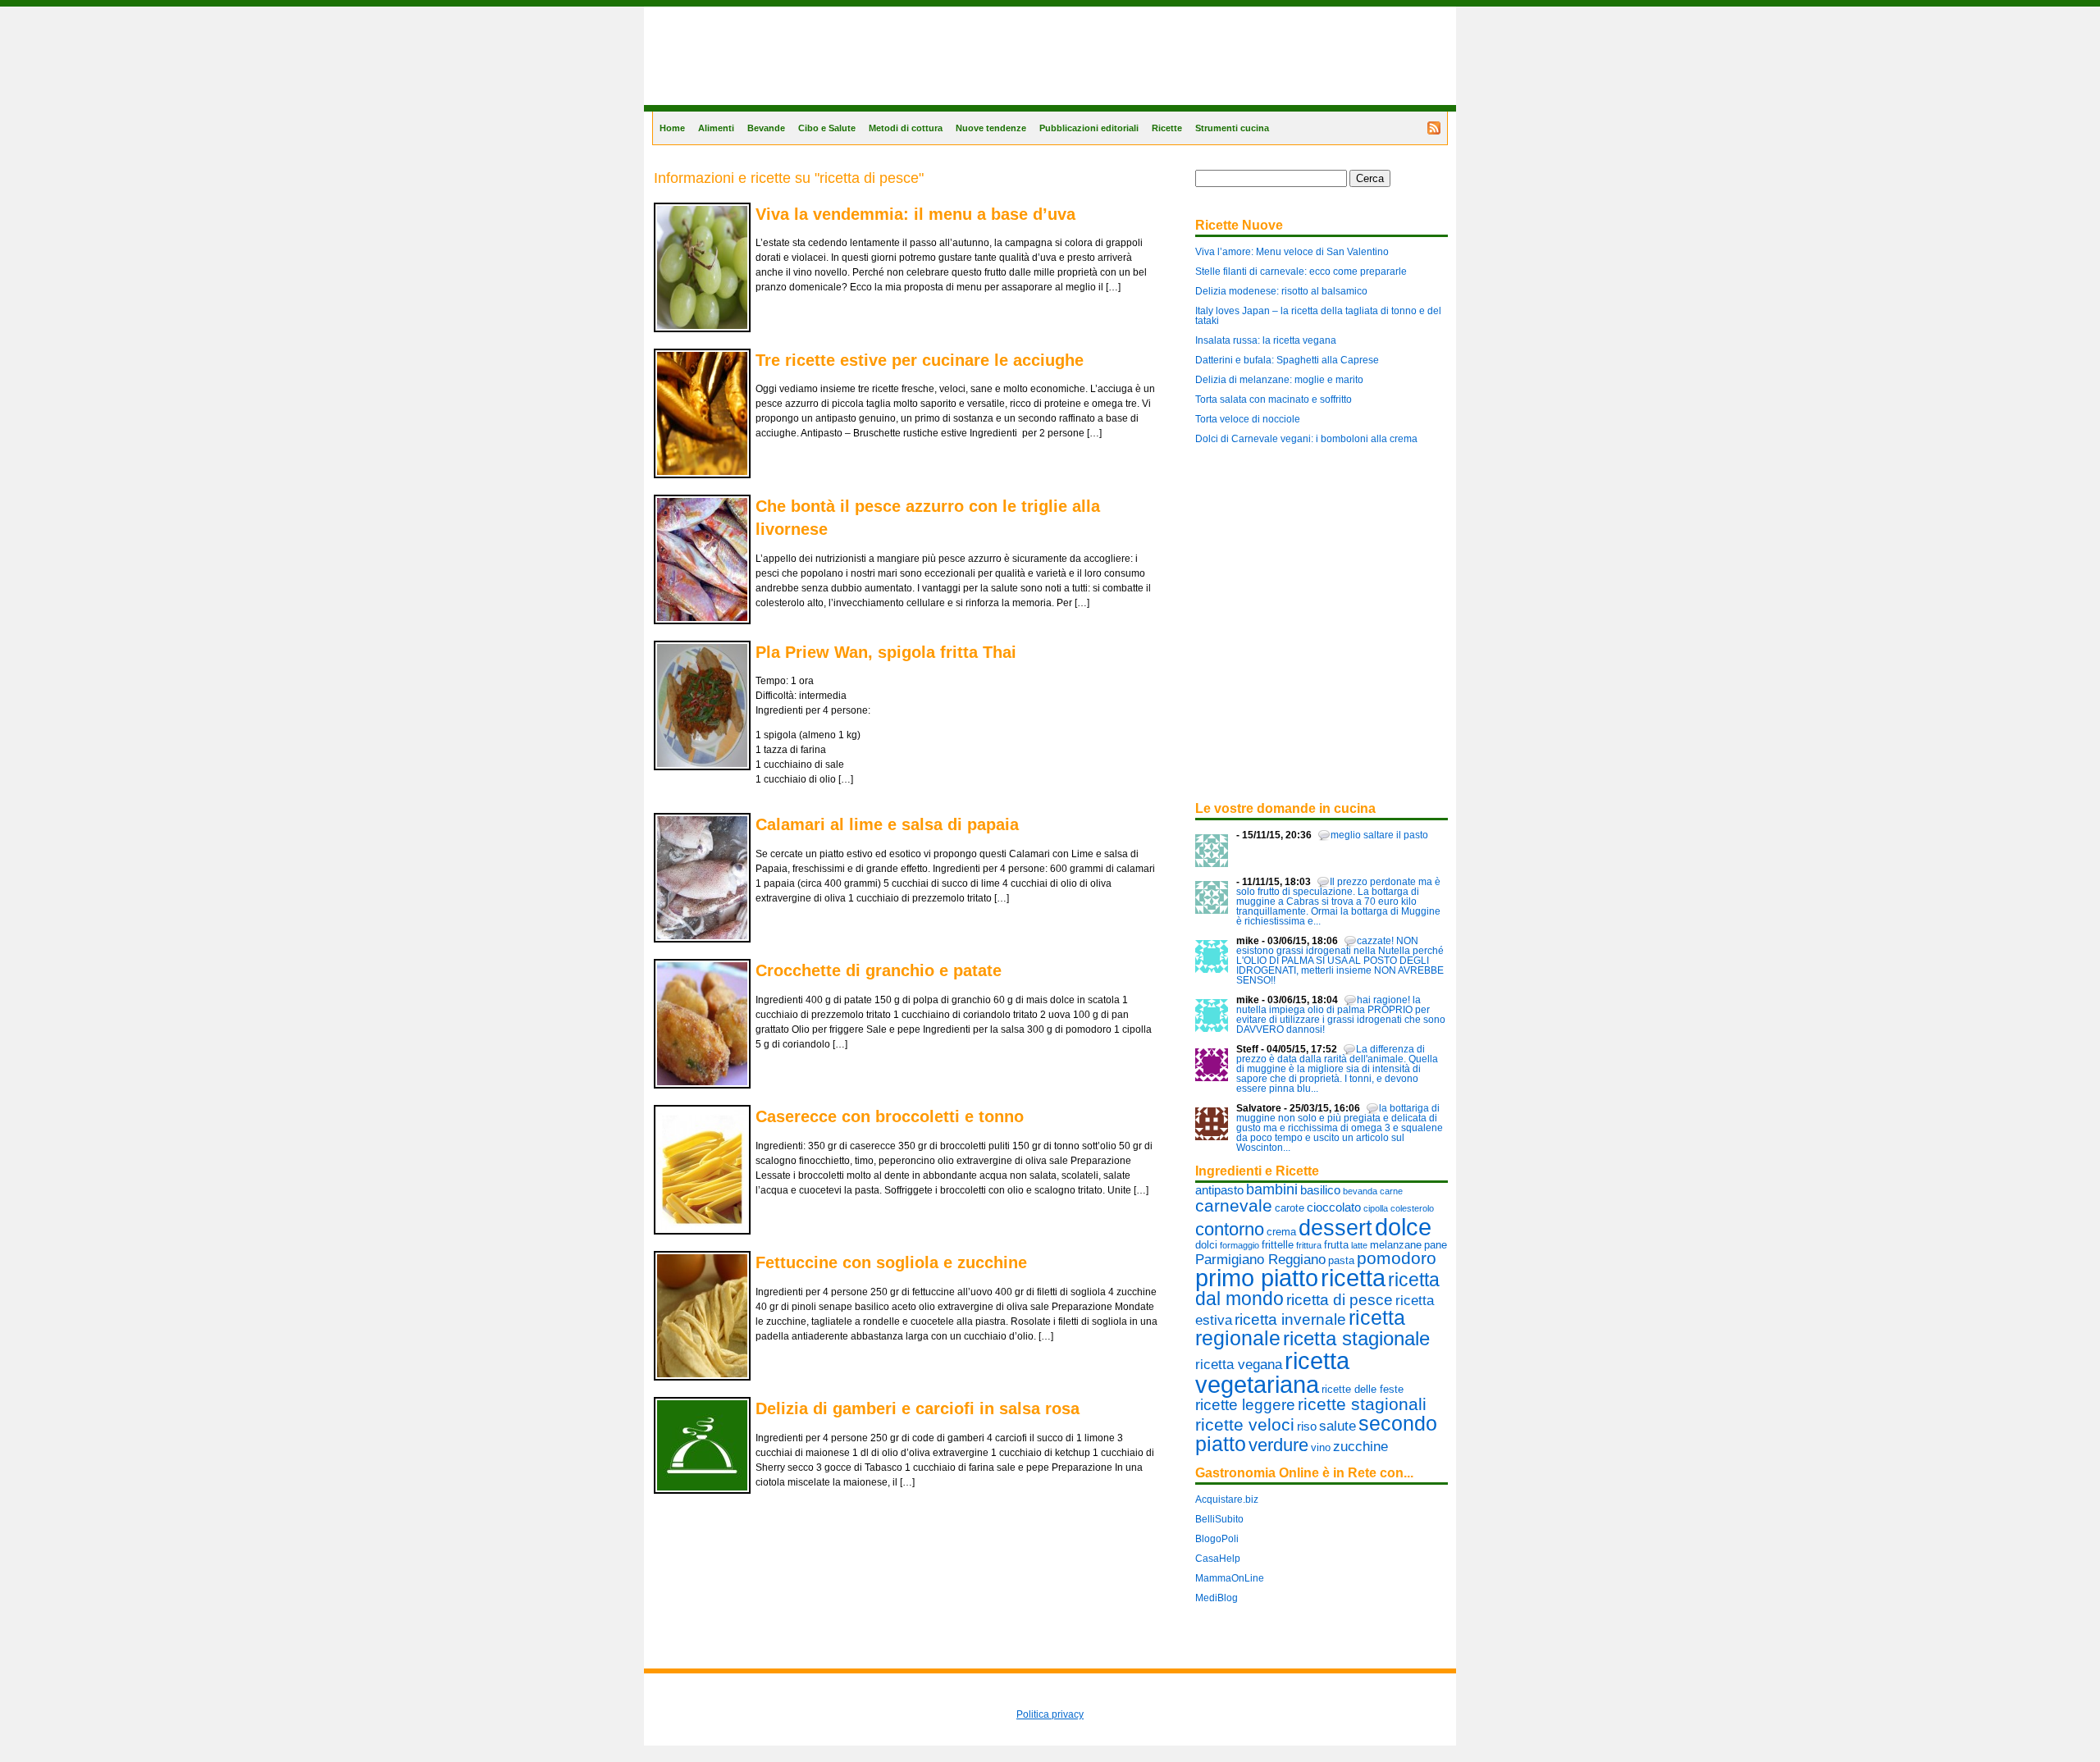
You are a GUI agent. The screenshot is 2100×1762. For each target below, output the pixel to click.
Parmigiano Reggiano (1260, 1259)
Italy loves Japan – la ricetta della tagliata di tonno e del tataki (1318, 316)
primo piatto (1257, 1278)
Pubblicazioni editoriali (1089, 128)
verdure (1278, 1445)
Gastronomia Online (698, 110)
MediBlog (1217, 1598)
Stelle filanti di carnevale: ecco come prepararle (1301, 272)
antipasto (1219, 1190)
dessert (1335, 1228)
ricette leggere (1245, 1404)
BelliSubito (1219, 1519)
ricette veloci (1245, 1424)
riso (1307, 1426)
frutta (1336, 1245)
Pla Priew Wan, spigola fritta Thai (886, 652)
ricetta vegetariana (1272, 1373)
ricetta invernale (1290, 1319)
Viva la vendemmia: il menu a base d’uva (915, 214)
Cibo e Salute (827, 128)
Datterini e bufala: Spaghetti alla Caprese (1287, 360)
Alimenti (716, 128)
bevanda (1360, 1191)
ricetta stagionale (1356, 1338)
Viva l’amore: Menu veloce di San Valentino (1292, 252)
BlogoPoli (1217, 1539)
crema (1281, 1232)
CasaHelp (1218, 1559)
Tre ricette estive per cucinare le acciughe (920, 360)
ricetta (1353, 1278)
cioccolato (1334, 1207)
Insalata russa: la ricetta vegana (1266, 340)
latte (1359, 1245)
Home (672, 128)
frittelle (1278, 1245)
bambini (1272, 1189)
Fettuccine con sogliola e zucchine (891, 1262)
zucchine (1360, 1446)
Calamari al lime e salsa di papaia (887, 824)
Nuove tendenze (991, 128)
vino (1321, 1447)
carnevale (1234, 1205)
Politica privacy (1050, 1714)
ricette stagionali (1362, 1404)
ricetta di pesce (1340, 1299)
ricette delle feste (1363, 1389)
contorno (1230, 1229)
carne (1391, 1191)
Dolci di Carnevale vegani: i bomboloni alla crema (1306, 439)
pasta (1341, 1260)
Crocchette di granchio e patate (879, 970)
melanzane (1396, 1245)
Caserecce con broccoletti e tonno (890, 1116)
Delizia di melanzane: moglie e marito (1279, 380)
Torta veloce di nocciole (1248, 419)
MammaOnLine (1230, 1578)
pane (1436, 1245)
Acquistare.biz (1227, 1500)
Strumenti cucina (1232, 128)
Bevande (766, 128)
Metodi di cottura (906, 128)
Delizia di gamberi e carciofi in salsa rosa (918, 1408)
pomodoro (1397, 1258)
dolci (1206, 1245)
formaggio (1239, 1245)
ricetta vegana (1239, 1364)
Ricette (1167, 128)
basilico (1320, 1190)
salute (1338, 1426)
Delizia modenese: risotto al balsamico (1281, 291)
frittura (1309, 1245)
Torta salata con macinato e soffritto (1274, 399)
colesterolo (1412, 1208)
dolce (1403, 1227)
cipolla (1376, 1208)
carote (1290, 1208)
